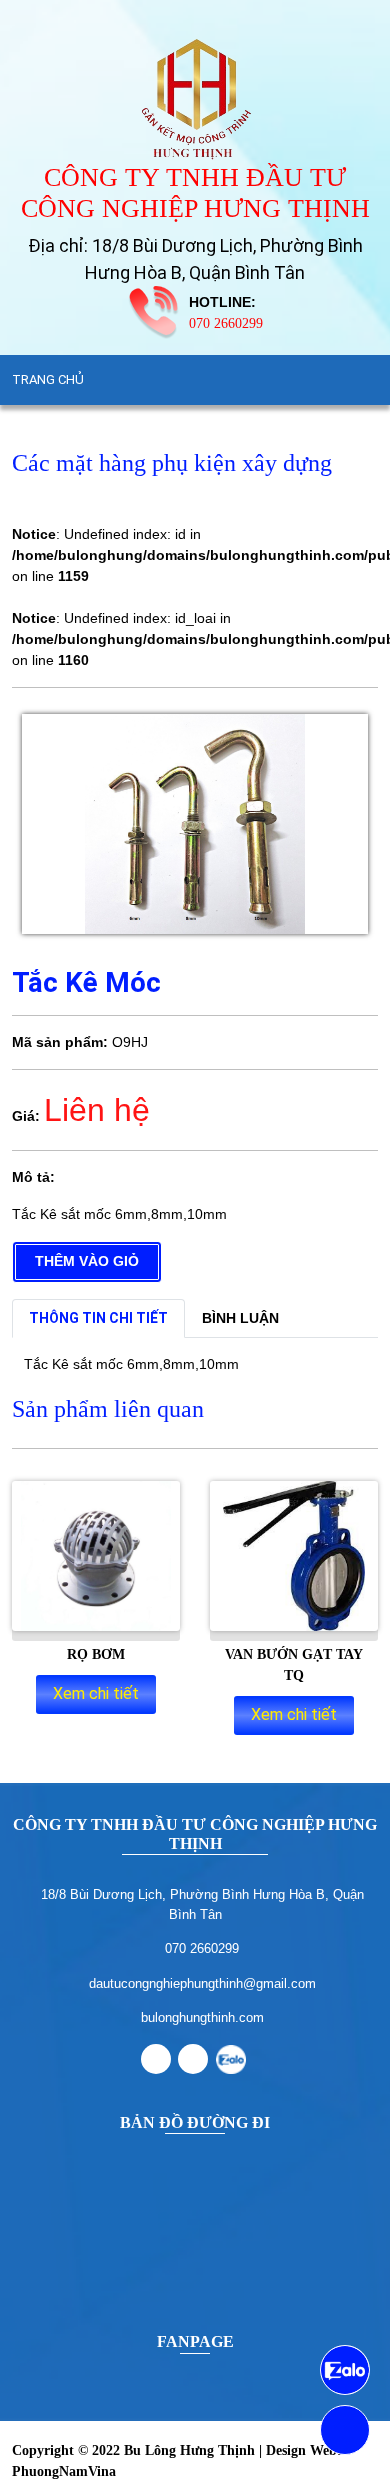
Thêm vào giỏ (87, 1261)
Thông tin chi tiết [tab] (98, 1318)
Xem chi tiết (96, 1693)
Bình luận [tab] (240, 1318)
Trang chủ (48, 379)
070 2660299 (226, 323)
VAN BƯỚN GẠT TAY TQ (294, 1665)
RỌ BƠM (96, 1654)
